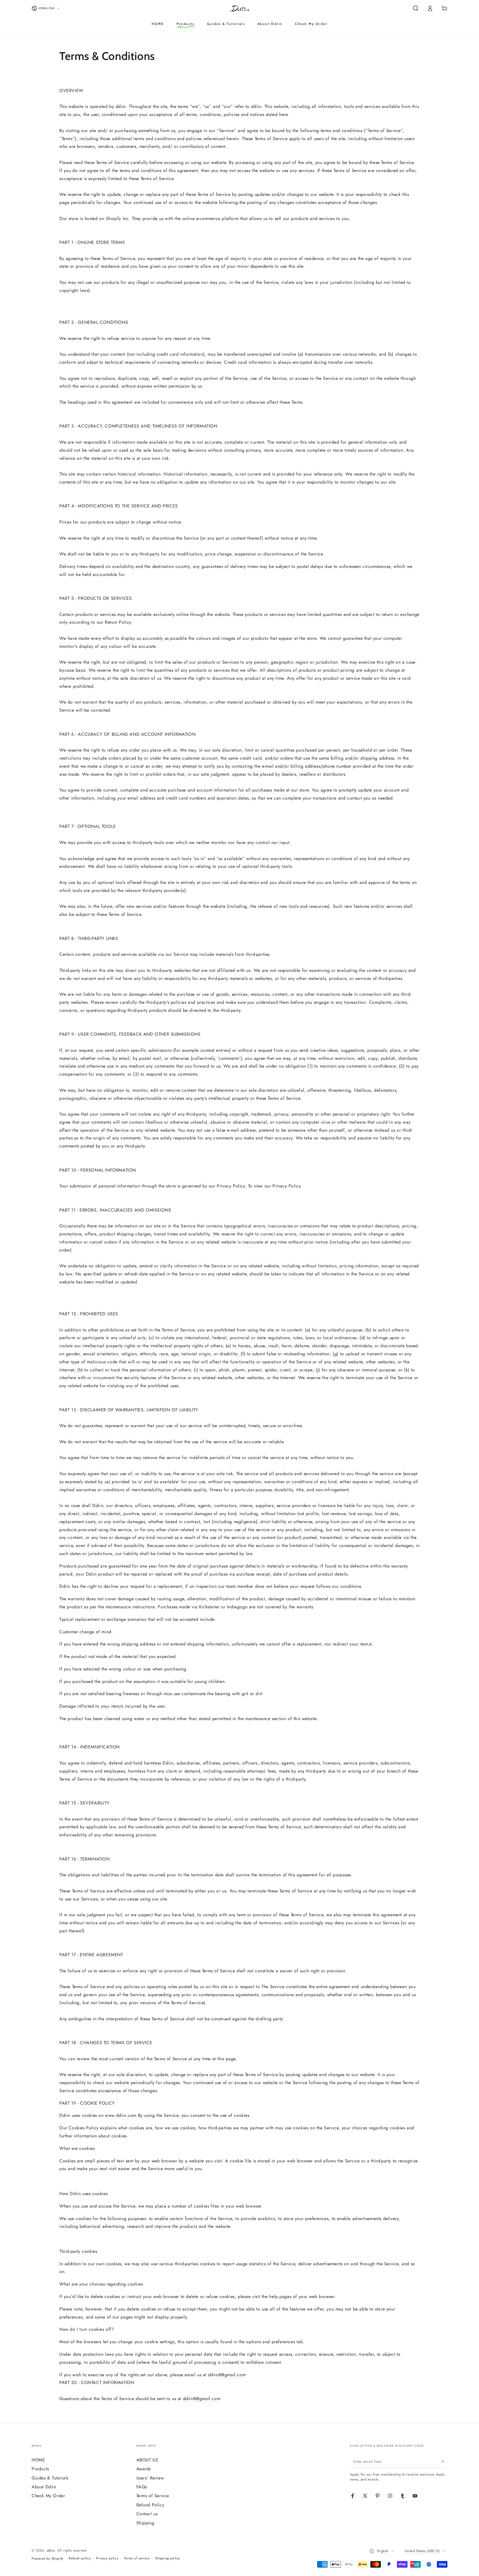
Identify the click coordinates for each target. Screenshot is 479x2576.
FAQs (142, 2487)
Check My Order (48, 2496)
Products (40, 2469)
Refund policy (80, 2558)
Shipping (145, 2523)
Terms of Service (153, 2496)
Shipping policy (167, 2558)
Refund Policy (150, 2505)
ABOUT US (147, 2460)
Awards (144, 2469)
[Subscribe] (444, 2461)
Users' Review (150, 2478)
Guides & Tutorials (50, 2478)
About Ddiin (44, 2487)
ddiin (51, 2550)
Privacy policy (107, 2558)
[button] (416, 8)
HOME (38, 2460)
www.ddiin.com (121, 2115)
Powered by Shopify (47, 2559)
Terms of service (137, 2558)
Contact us (147, 2514)
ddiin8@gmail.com (227, 2375)
